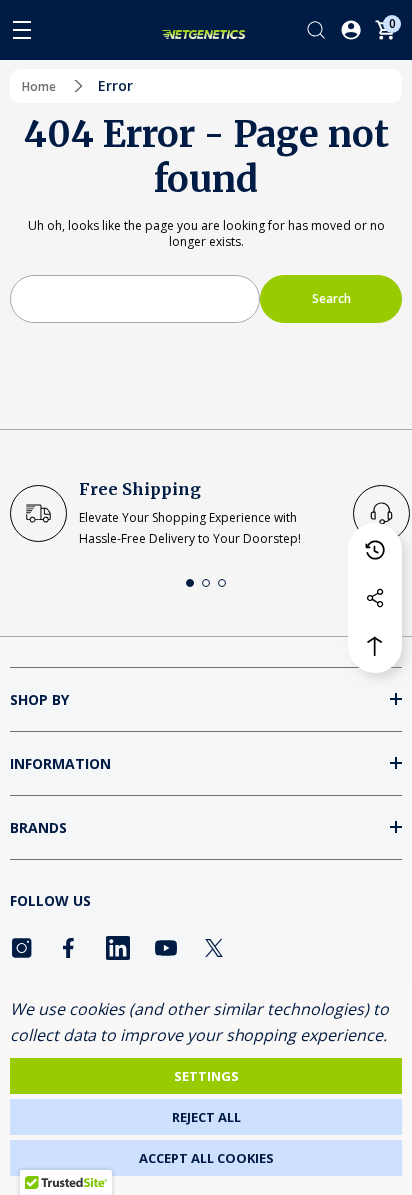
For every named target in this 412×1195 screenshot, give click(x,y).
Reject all (206, 1117)
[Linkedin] (118, 948)
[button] (190, 583)
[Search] (316, 30)
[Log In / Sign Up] (351, 30)
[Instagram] (22, 948)
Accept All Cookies (206, 1158)
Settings (206, 1076)
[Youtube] (166, 948)
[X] (214, 948)
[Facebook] (70, 948)
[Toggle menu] (22, 30)
